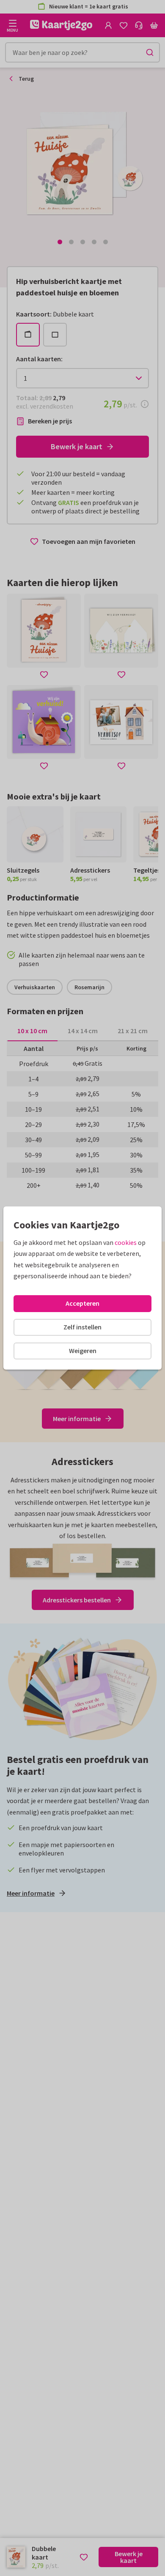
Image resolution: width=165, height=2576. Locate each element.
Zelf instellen (82, 1327)
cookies (126, 1242)
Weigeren (83, 1351)
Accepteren (82, 1303)
